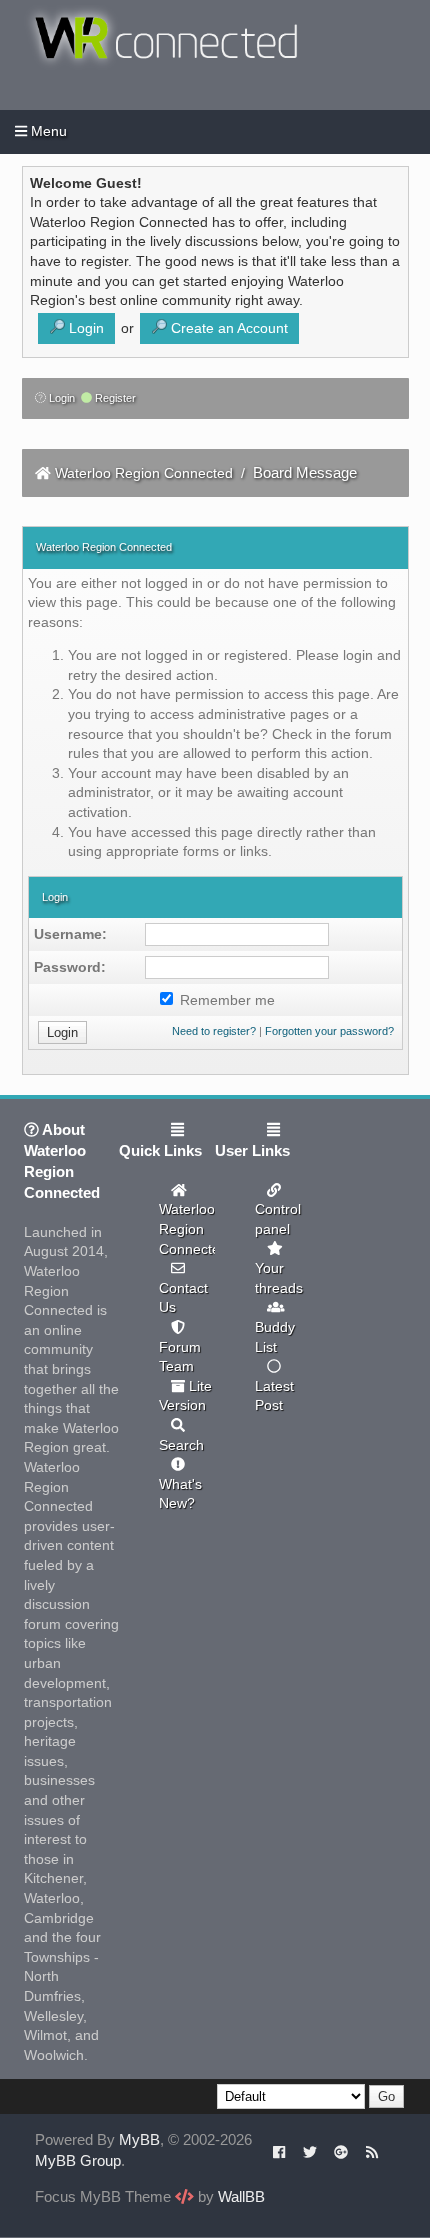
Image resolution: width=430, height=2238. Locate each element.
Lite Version (185, 1396)
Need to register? (214, 1031)
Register (114, 398)
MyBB (139, 2139)
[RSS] (372, 2151)
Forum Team (180, 1357)
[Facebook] (279, 2151)
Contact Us (183, 1298)
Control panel (278, 1219)
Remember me (225, 1000)
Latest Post (274, 1396)
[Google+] (341, 2151)
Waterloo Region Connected (144, 473)
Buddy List (275, 1337)
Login (60, 398)
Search (181, 1445)
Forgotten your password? (329, 1031)
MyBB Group (78, 2160)
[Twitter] (310, 2151)
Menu (47, 131)
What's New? (180, 1494)
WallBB (241, 2196)
